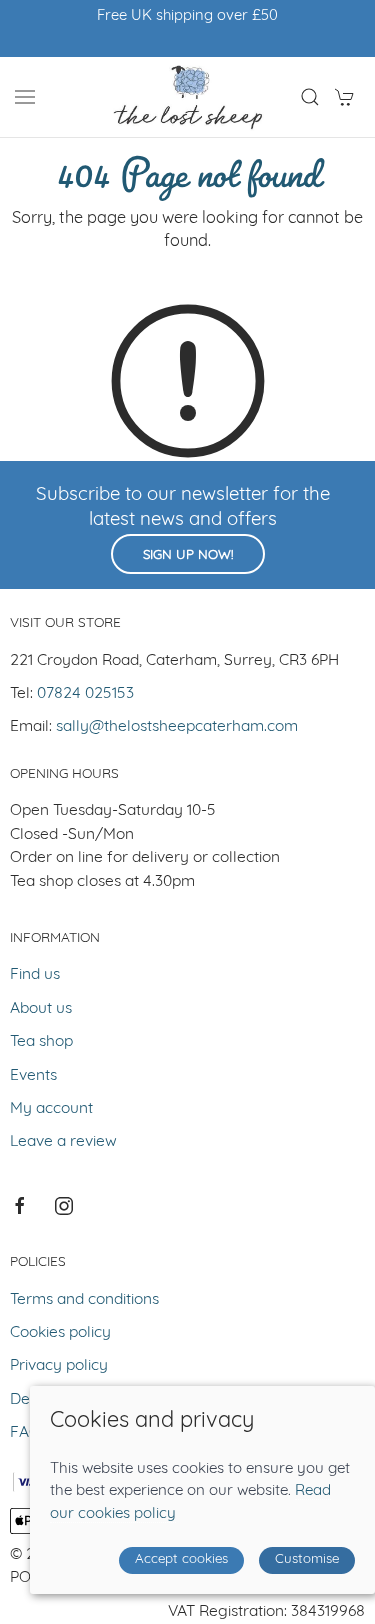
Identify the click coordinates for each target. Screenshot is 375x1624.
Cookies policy (60, 1333)
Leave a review (63, 1142)
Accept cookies (181, 1559)
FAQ (25, 1433)
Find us (35, 975)
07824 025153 (85, 694)
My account (51, 1109)
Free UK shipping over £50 (187, 16)
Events (33, 1076)
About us (41, 1009)
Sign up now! (188, 555)
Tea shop (41, 1042)
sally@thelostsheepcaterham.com (177, 727)
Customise (307, 1559)
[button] (25, 97)
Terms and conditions (84, 1300)
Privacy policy (59, 1366)
